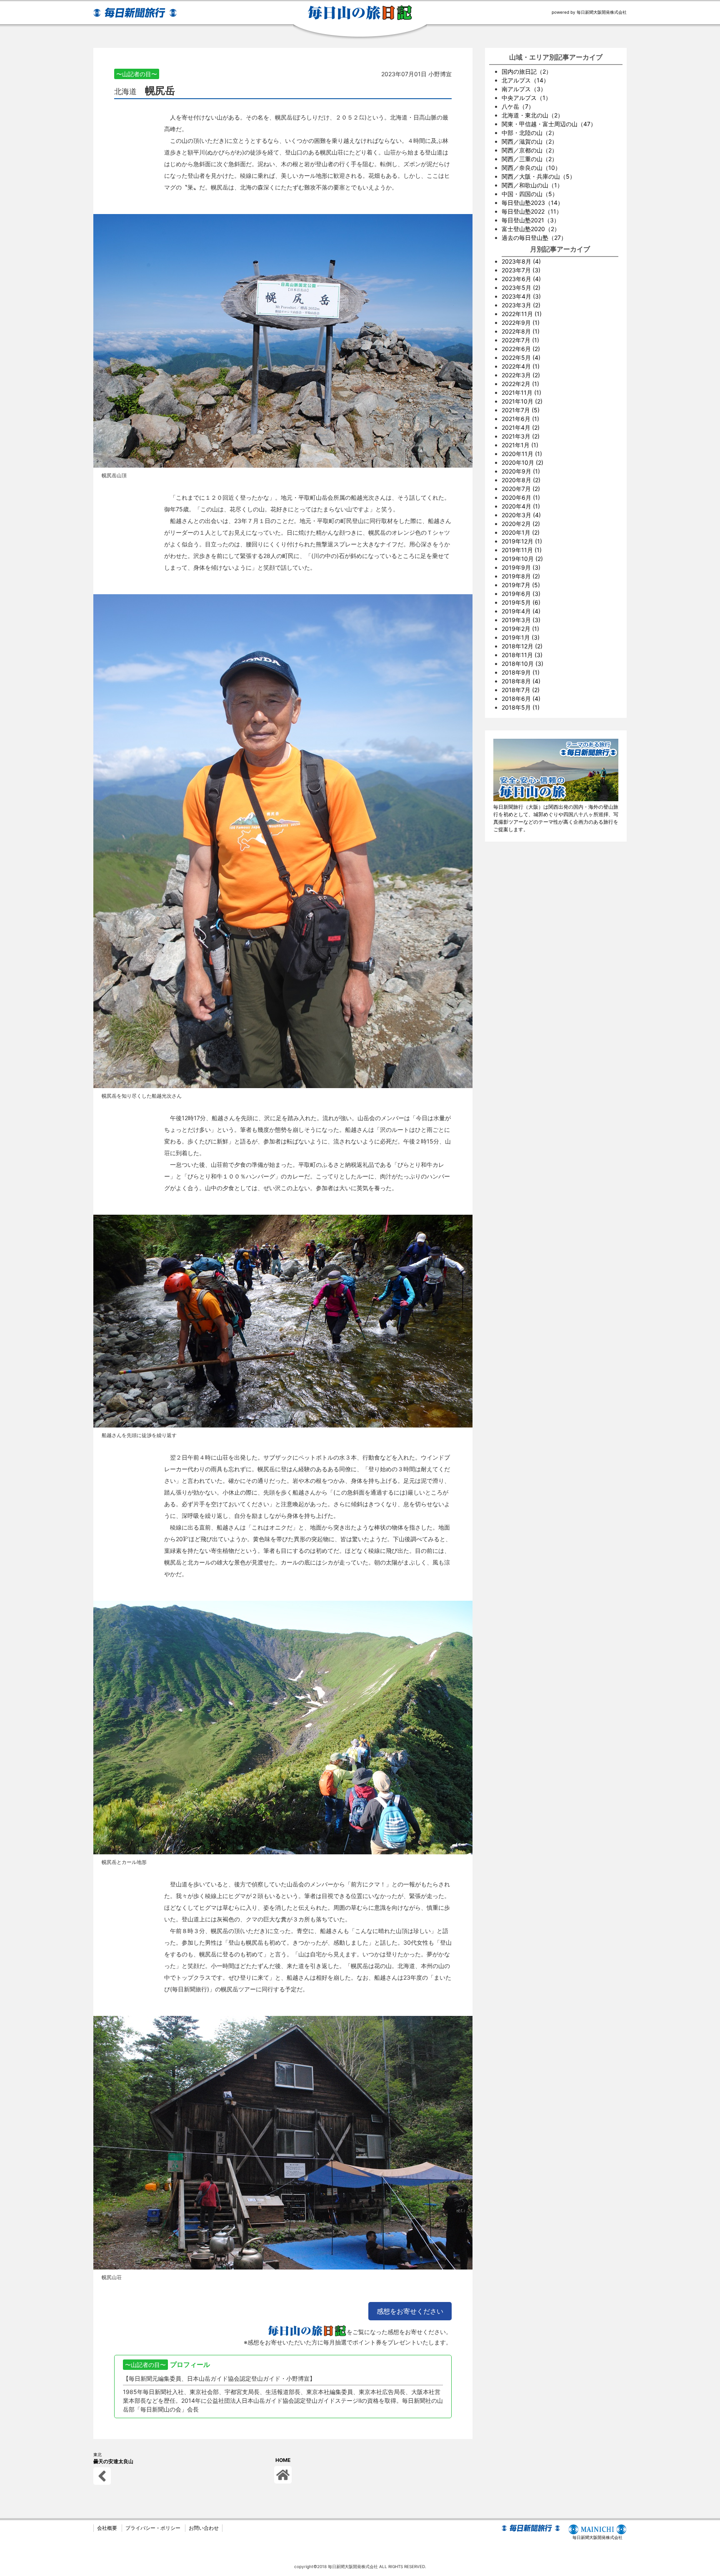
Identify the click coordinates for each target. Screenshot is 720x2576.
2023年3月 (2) (521, 305)
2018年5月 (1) (521, 707)
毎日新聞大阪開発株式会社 (597, 2537)
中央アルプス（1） (526, 98)
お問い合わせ (204, 2528)
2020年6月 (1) (521, 497)
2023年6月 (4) (521, 279)
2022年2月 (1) (520, 384)
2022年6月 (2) (521, 349)
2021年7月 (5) (521, 410)
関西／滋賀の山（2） (530, 141)
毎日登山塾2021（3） (531, 220)
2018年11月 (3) (522, 655)
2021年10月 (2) (522, 401)
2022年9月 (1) (521, 323)
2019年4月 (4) (521, 611)
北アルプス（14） (525, 80)
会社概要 (107, 2528)
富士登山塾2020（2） (531, 229)
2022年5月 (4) (521, 358)
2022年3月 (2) (521, 375)
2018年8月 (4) (521, 681)
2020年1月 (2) (521, 532)
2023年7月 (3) (521, 270)
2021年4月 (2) (521, 427)
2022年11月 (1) (522, 314)
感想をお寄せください (410, 2311)
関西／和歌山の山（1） (532, 185)
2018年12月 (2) (522, 646)
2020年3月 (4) (521, 515)
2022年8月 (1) (521, 331)
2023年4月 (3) (521, 296)
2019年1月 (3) (521, 637)
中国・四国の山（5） (530, 194)
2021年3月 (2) (521, 436)
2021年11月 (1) (521, 392)
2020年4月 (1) (521, 506)
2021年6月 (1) (520, 419)
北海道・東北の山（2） (532, 115)
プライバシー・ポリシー (153, 2528)
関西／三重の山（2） (530, 159)
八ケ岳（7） (518, 106)
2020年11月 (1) (522, 454)
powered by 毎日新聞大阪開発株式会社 (589, 12)
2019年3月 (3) (521, 620)
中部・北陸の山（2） (530, 133)
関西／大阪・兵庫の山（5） (539, 176)
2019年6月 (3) (521, 594)
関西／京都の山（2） (530, 150)
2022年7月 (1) (520, 340)
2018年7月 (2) (521, 690)
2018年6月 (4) (521, 699)
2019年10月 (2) (522, 559)
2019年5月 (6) (521, 602)
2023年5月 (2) (521, 288)
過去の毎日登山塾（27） (534, 238)
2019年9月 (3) (521, 567)
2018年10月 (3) (522, 664)
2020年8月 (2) (521, 480)
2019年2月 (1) (520, 629)
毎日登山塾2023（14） (532, 203)
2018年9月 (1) (521, 672)
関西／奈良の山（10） (531, 168)
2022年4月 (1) (521, 366)
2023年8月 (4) (521, 261)
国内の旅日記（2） (527, 71)
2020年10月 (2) (522, 462)
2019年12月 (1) (522, 541)
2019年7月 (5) (521, 585)
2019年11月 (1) (522, 550)
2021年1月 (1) (520, 445)
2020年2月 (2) (521, 524)
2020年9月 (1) (521, 471)
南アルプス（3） (524, 89)
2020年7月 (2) (521, 489)
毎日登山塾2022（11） (532, 211)
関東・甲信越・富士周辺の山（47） (549, 124)
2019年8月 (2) (521, 576)
